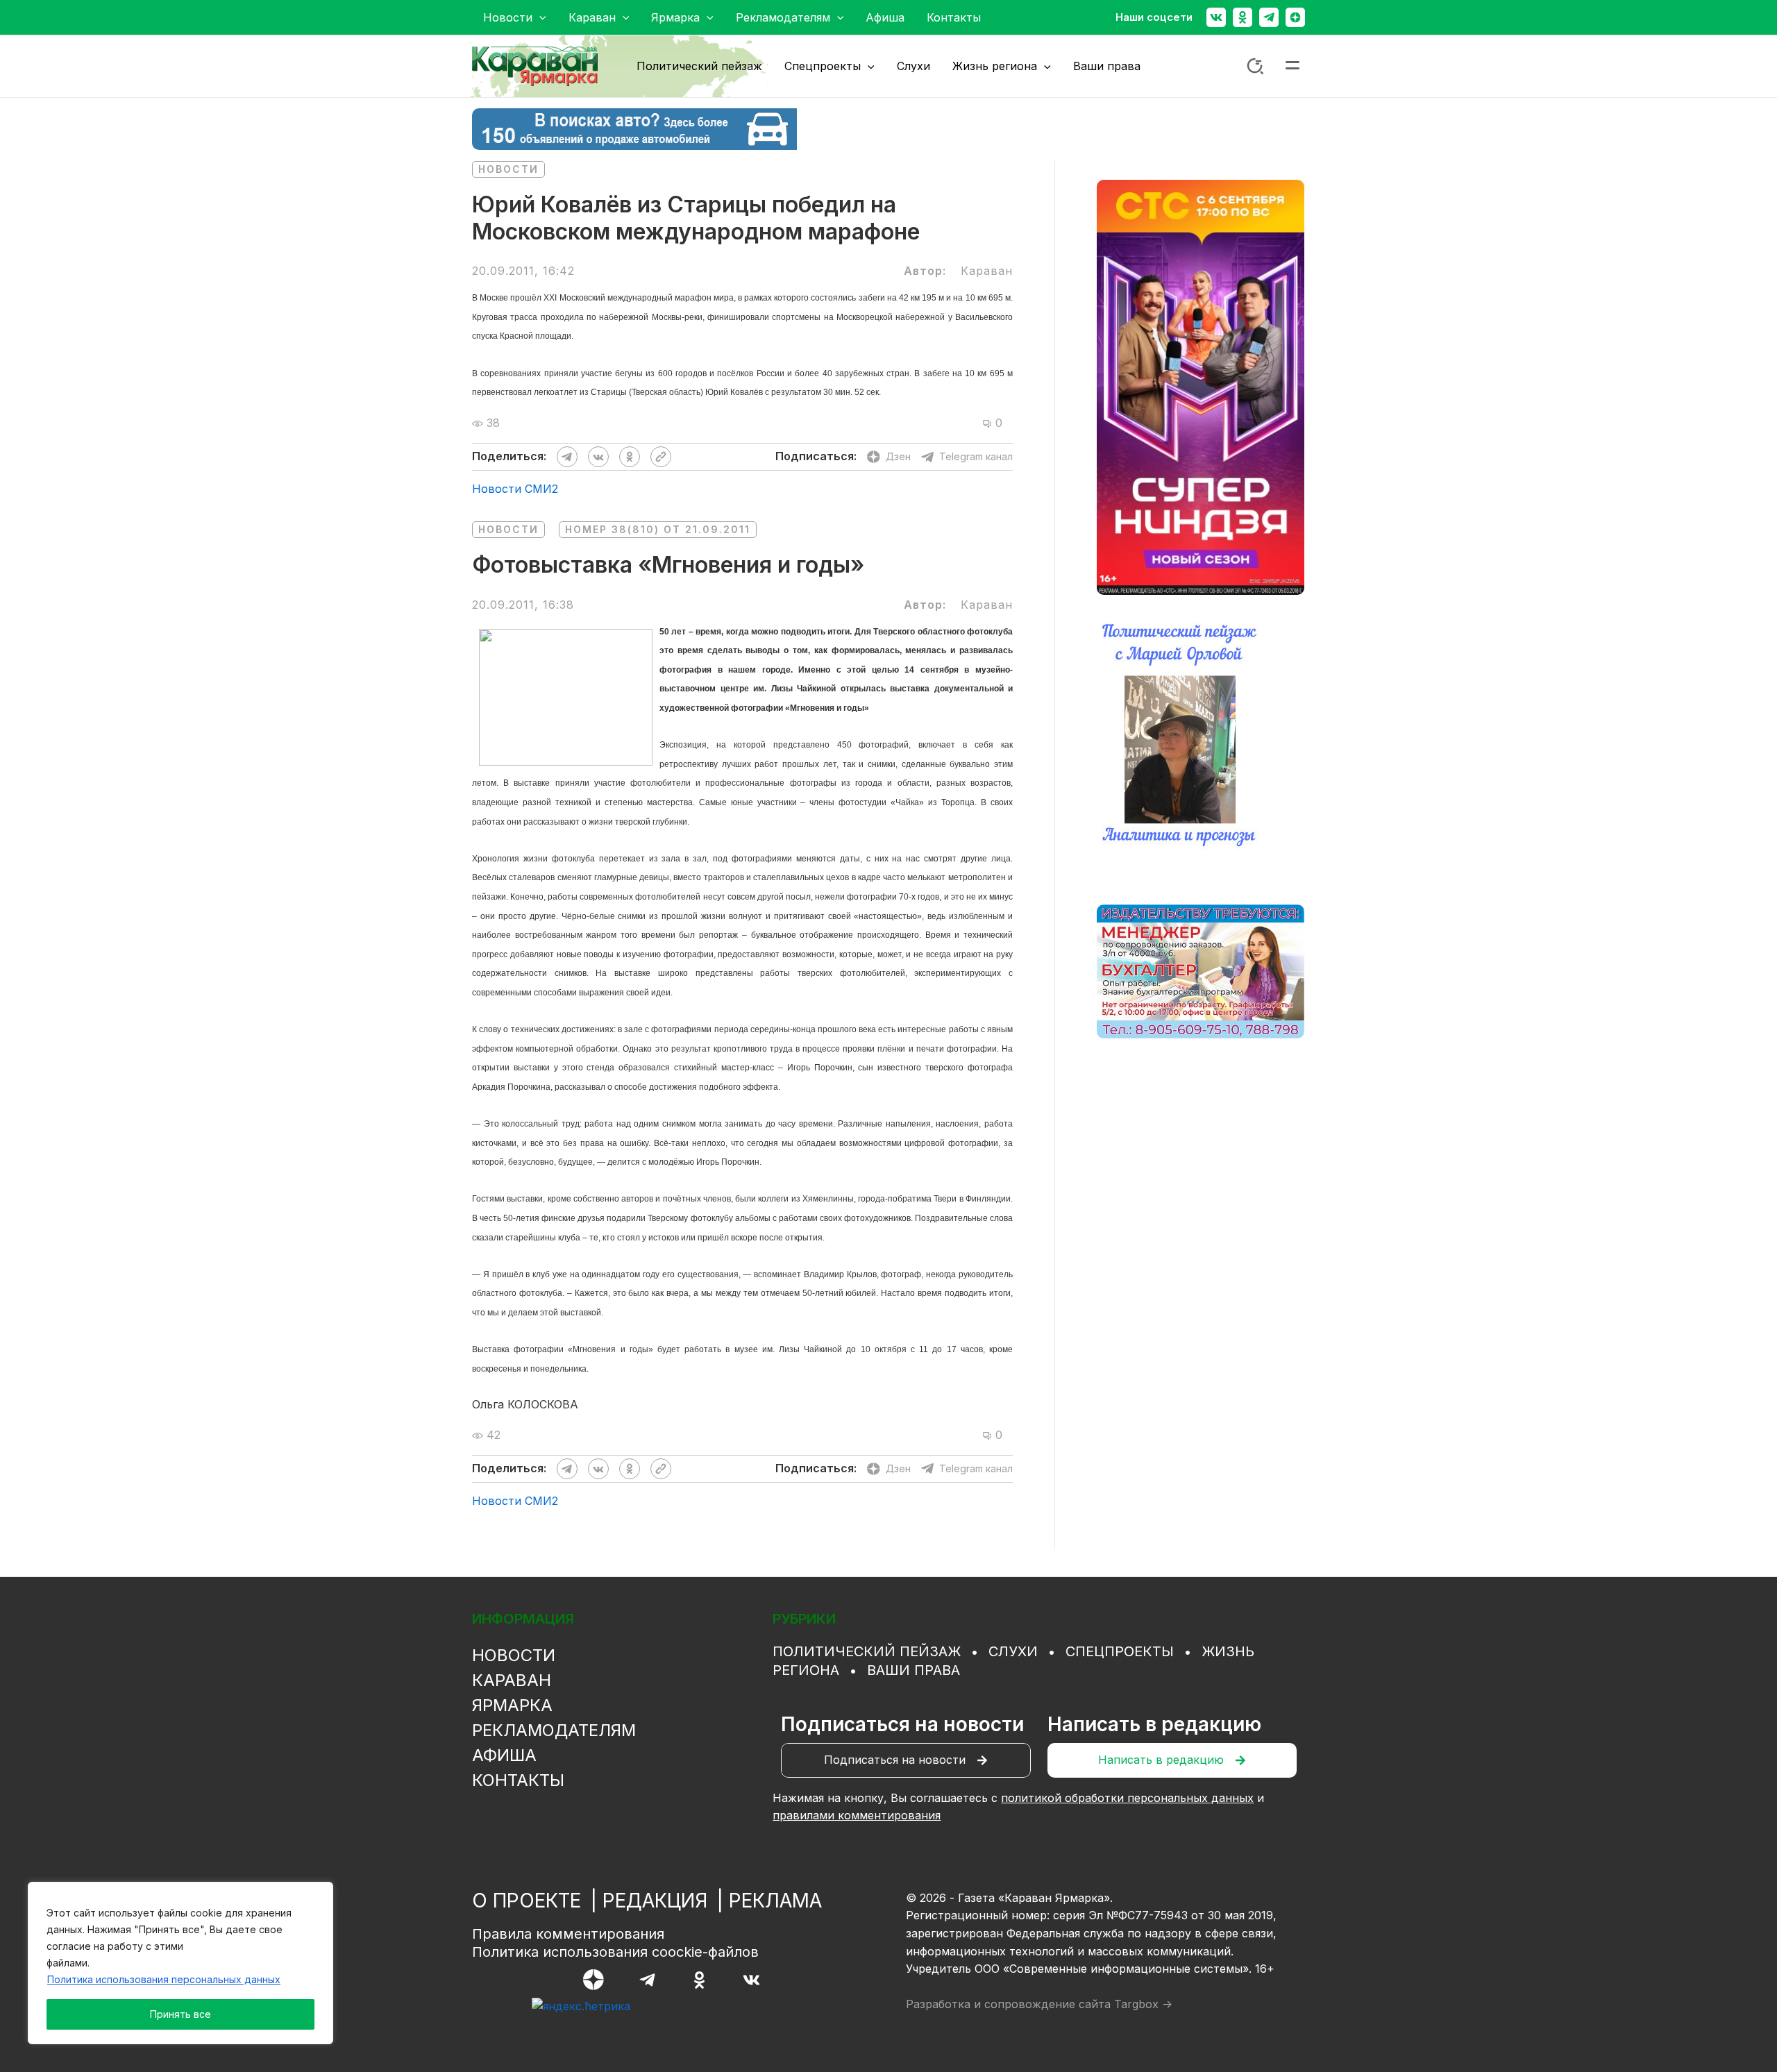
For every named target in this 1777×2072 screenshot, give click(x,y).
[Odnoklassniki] (1243, 17)
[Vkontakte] (1216, 17)
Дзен (898, 456)
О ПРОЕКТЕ (527, 1901)
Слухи (1013, 1651)
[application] (539, 17)
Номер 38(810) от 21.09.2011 (658, 529)
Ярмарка (512, 1705)
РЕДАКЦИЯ (655, 1901)
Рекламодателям (554, 1730)
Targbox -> (1143, 2004)
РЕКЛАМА (775, 1901)
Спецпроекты (1120, 1651)
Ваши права (913, 1670)
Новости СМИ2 (515, 489)
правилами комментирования (857, 1815)
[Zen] (1295, 17)
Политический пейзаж (867, 1651)
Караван (512, 1680)
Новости (508, 169)
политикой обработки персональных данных (1127, 1798)
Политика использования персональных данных (164, 1979)
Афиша (504, 1755)
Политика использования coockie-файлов (615, 1952)
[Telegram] (1269, 17)
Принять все (180, 2014)
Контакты (518, 1780)
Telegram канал (976, 456)
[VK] (751, 1980)
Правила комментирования (568, 1934)
